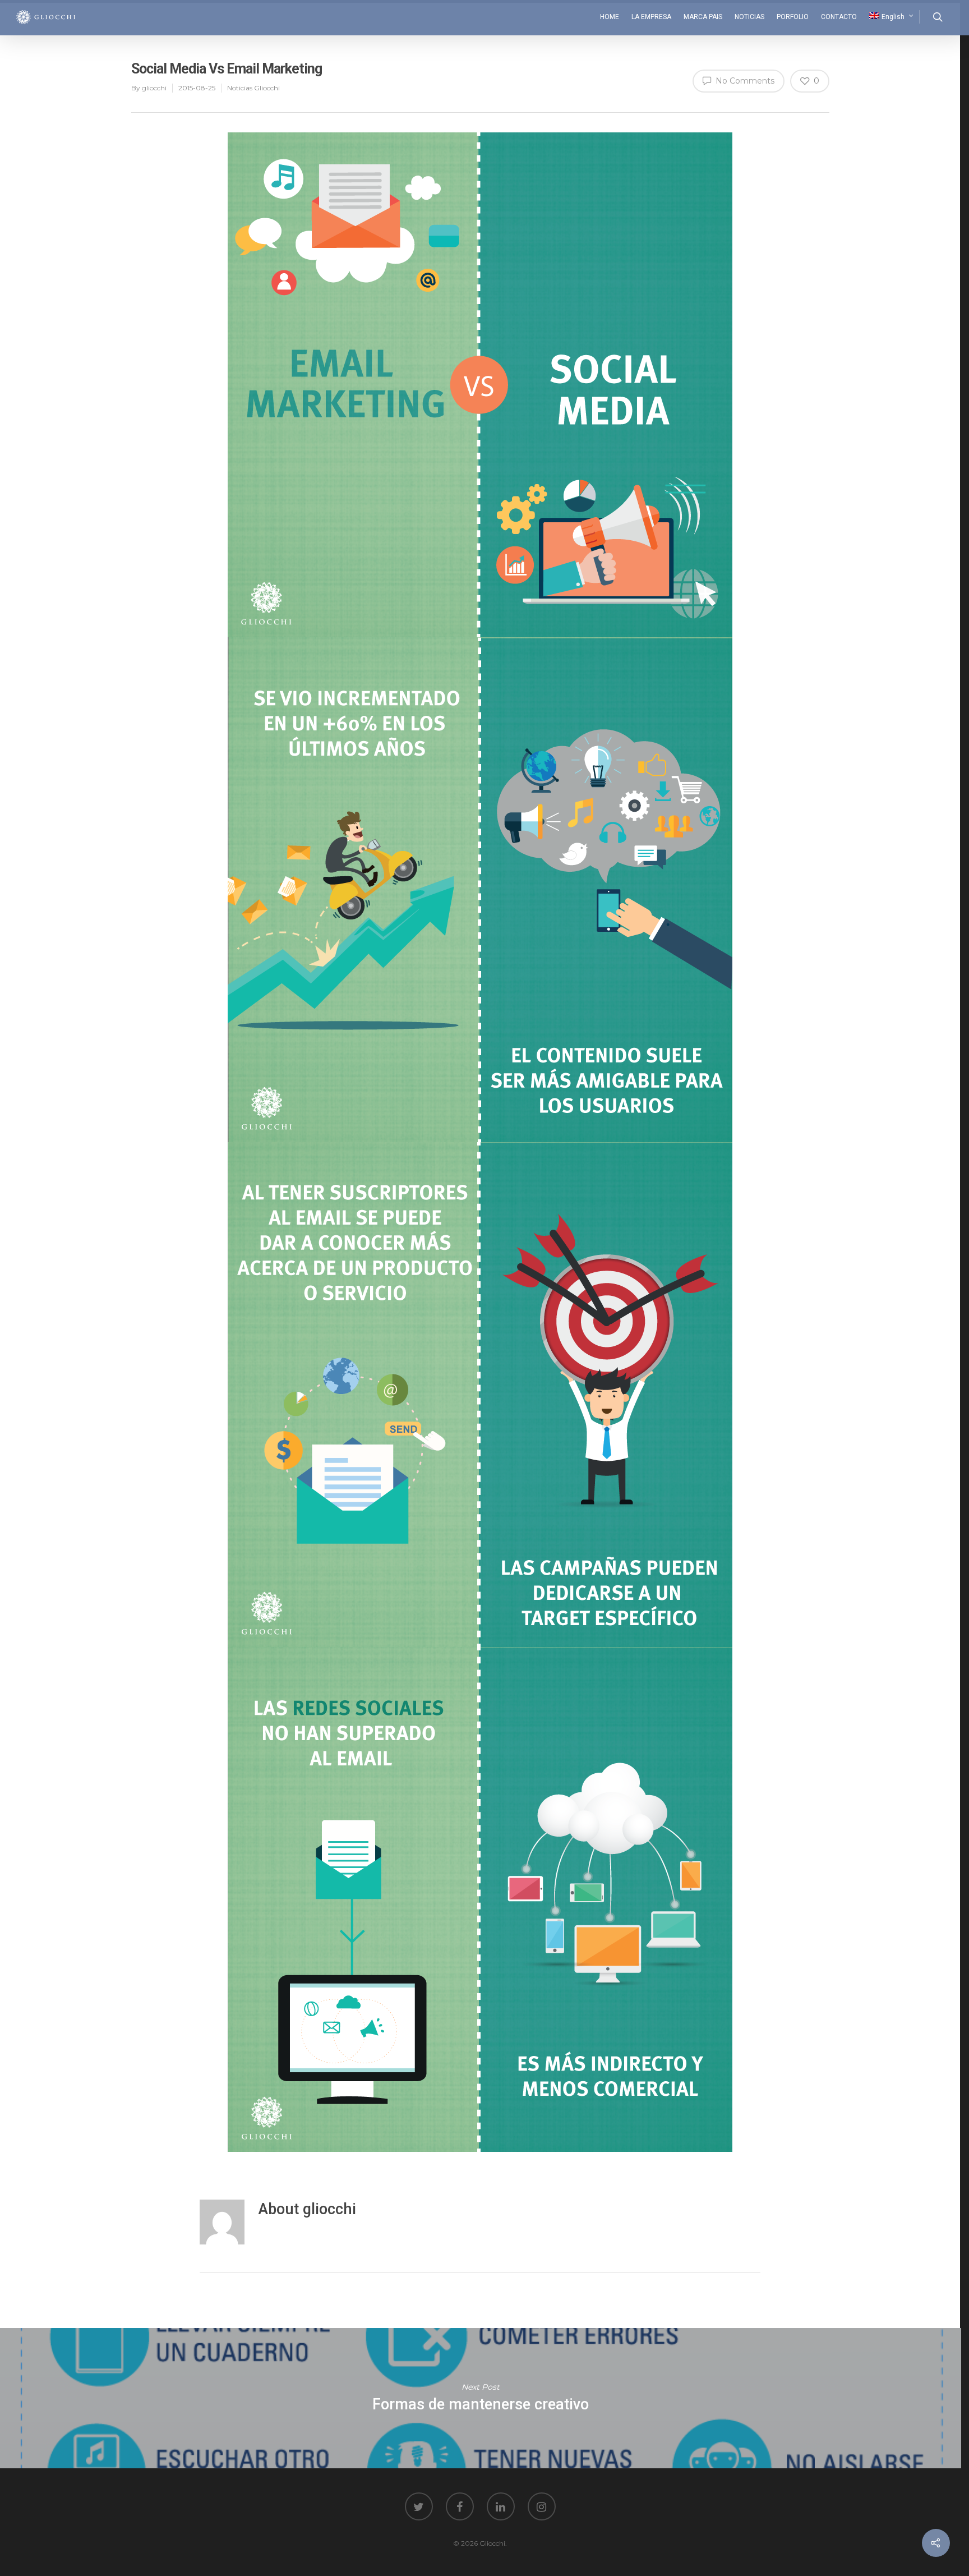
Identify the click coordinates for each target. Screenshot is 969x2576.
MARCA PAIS (703, 17)
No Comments (744, 81)
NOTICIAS (749, 17)
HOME (610, 17)
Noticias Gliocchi (253, 88)
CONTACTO (839, 17)
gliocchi (154, 88)
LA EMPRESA (651, 17)
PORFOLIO (793, 17)
